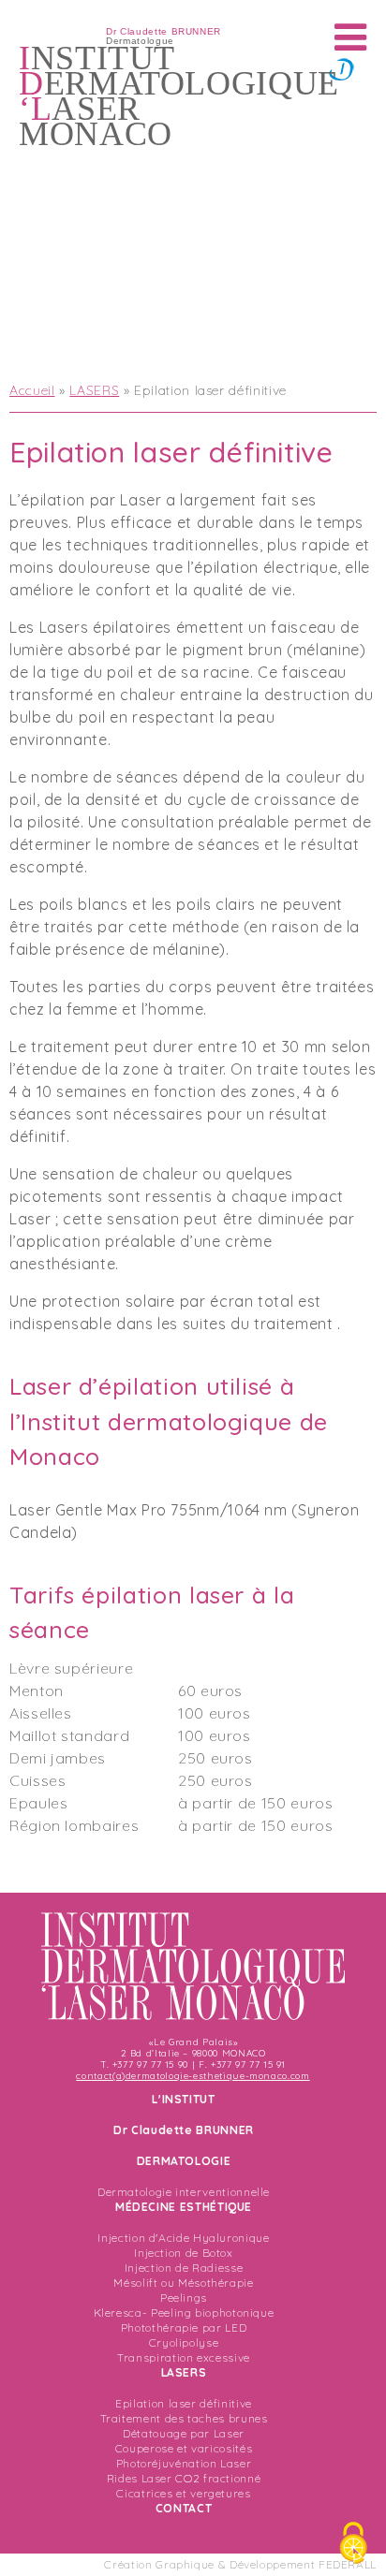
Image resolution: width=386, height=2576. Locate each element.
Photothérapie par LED (184, 2327)
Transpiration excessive (184, 2357)
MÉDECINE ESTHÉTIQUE (184, 2207)
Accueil (32, 390)
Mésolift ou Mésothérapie (183, 2283)
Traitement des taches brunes (184, 2418)
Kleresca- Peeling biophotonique (184, 2313)
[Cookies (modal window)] (353, 2544)
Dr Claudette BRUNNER (184, 2130)
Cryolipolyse (184, 2342)
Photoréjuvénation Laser (184, 2463)
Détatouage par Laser (184, 2433)
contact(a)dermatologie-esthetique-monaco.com (193, 2076)
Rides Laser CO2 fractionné (184, 2478)
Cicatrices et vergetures (183, 2493)
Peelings (184, 2298)
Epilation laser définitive (184, 2403)
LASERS (94, 390)
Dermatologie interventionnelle (184, 2192)
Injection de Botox (184, 2253)
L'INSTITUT (183, 2099)
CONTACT (184, 2508)
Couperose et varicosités (184, 2448)
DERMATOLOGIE (184, 2161)
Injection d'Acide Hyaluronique (183, 2238)
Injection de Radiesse (184, 2268)
